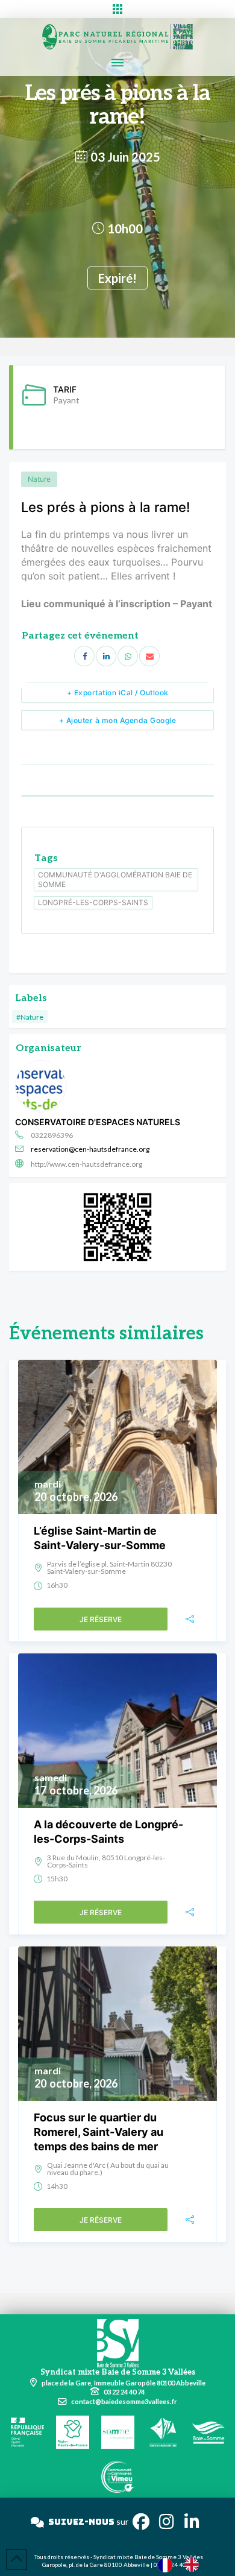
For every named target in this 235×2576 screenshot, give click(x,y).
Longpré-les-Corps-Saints (93, 902)
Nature (39, 479)
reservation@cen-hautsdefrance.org (90, 1149)
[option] (195, 2565)
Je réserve (101, 1619)
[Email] (149, 656)
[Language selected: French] (184, 2564)
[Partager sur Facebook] (84, 656)
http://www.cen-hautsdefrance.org (86, 1164)
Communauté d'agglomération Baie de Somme (115, 879)
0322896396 (52, 1135)
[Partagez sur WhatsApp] (128, 656)
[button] (117, 9)
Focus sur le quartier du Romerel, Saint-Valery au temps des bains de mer (99, 2132)
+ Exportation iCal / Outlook (118, 693)
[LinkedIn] (106, 656)
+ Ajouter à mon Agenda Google (118, 720)
